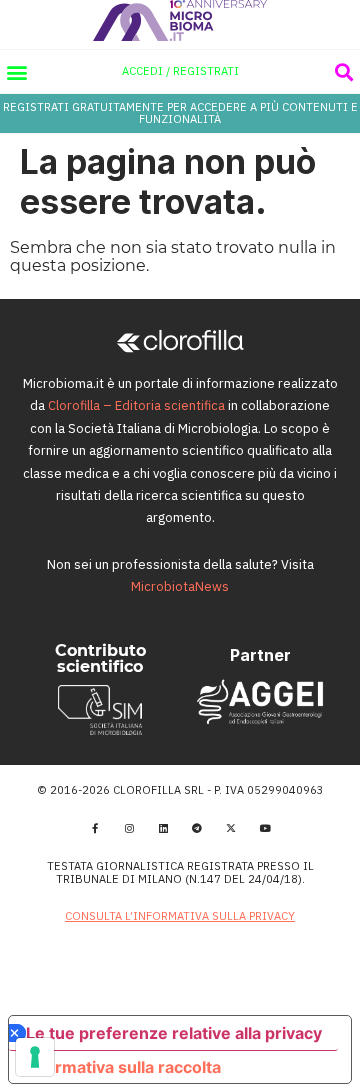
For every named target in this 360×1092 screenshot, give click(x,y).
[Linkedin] (163, 828)
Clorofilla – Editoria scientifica (136, 405)
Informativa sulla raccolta (123, 1067)
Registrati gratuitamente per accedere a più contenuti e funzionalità (180, 112)
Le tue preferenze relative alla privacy (174, 1033)
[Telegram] (197, 828)
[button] (16, 71)
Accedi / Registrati (180, 71)
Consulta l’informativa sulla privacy (180, 916)
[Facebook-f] (95, 828)
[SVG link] (180, 20)
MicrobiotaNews (180, 586)
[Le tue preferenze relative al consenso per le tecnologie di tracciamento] (35, 1057)
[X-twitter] (231, 828)
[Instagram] (129, 828)
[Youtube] (265, 828)
